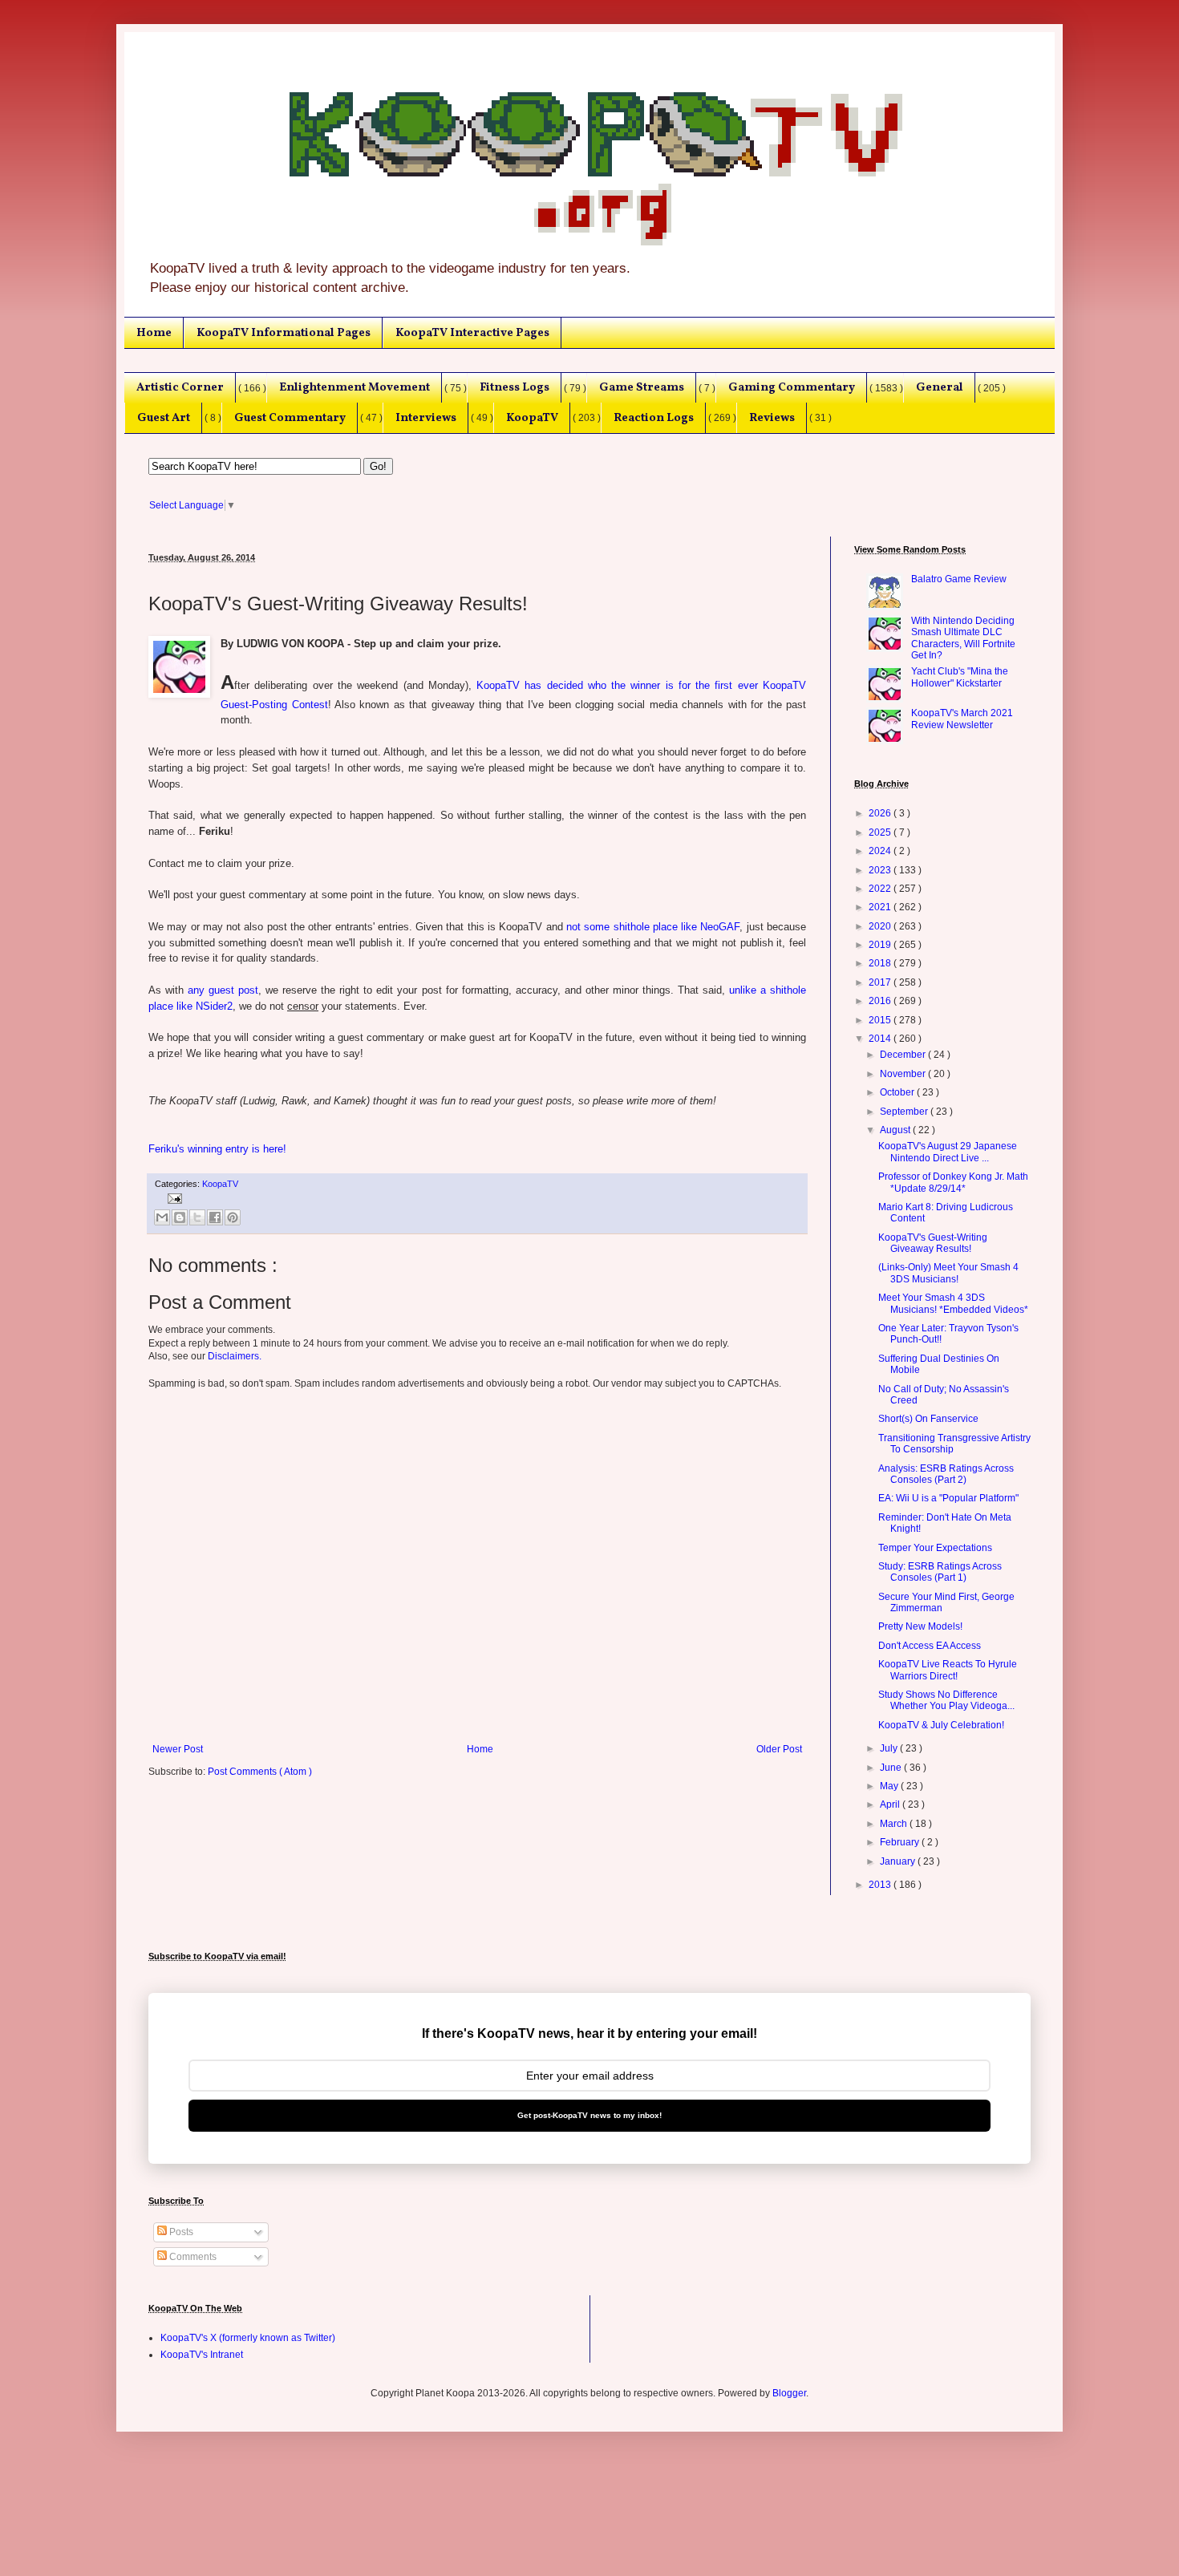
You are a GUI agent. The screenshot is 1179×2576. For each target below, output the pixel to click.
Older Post (779, 1749)
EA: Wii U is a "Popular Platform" (948, 1498)
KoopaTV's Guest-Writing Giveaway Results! (933, 1243)
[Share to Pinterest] (233, 1217)
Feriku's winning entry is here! (217, 1149)
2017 (881, 982)
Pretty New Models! (920, 1626)
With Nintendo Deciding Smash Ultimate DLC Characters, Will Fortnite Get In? (963, 638)
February (901, 1842)
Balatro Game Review (959, 579)
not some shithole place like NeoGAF (653, 927)
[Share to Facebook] (215, 1217)
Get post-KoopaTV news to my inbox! (589, 2115)
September (905, 1112)
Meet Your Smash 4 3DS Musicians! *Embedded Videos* (953, 1303)
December (904, 1055)
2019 (881, 945)
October (898, 1092)
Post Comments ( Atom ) (260, 1772)
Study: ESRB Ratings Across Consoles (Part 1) (940, 1572)
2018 (881, 963)
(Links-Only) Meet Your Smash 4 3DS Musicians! (948, 1273)
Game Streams (642, 387)
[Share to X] (197, 1217)
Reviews (772, 418)
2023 (881, 870)
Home (154, 333)
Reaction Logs (654, 418)
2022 (881, 889)
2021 (881, 907)
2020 (881, 926)
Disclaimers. (235, 1356)
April (891, 1804)
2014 (881, 1039)
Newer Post (178, 1749)
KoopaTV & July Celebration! (941, 1725)
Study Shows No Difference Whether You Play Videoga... (946, 1700)
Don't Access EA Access (930, 1646)
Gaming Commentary (792, 387)
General (940, 387)
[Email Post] (173, 1197)
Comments (192, 2257)
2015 (881, 1020)
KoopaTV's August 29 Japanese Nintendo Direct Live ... (948, 1152)
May (890, 1786)
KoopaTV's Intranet (202, 2355)
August (896, 1130)
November (904, 1074)
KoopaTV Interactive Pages (472, 333)
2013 (881, 1885)
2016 (881, 1001)
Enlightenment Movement (355, 387)
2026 (881, 813)
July (890, 1748)
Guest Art (164, 418)
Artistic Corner (180, 387)
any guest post (223, 990)
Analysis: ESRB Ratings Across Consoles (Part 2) (946, 1474)
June (892, 1768)
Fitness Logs (515, 387)
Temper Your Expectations (935, 1548)
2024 (881, 851)
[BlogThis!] (180, 1217)
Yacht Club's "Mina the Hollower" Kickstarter (960, 677)
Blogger (789, 2393)
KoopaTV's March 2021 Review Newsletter (962, 719)
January (899, 1861)
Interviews (426, 418)
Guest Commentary (290, 418)
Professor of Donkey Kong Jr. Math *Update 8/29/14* (953, 1182)
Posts (180, 2232)
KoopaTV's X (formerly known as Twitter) (248, 2338)
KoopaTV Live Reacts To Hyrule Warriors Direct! (948, 1670)
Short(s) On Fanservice (928, 1419)
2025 (881, 832)
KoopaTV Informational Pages (284, 333)
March (895, 1824)
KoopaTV (532, 418)
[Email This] (162, 1217)
